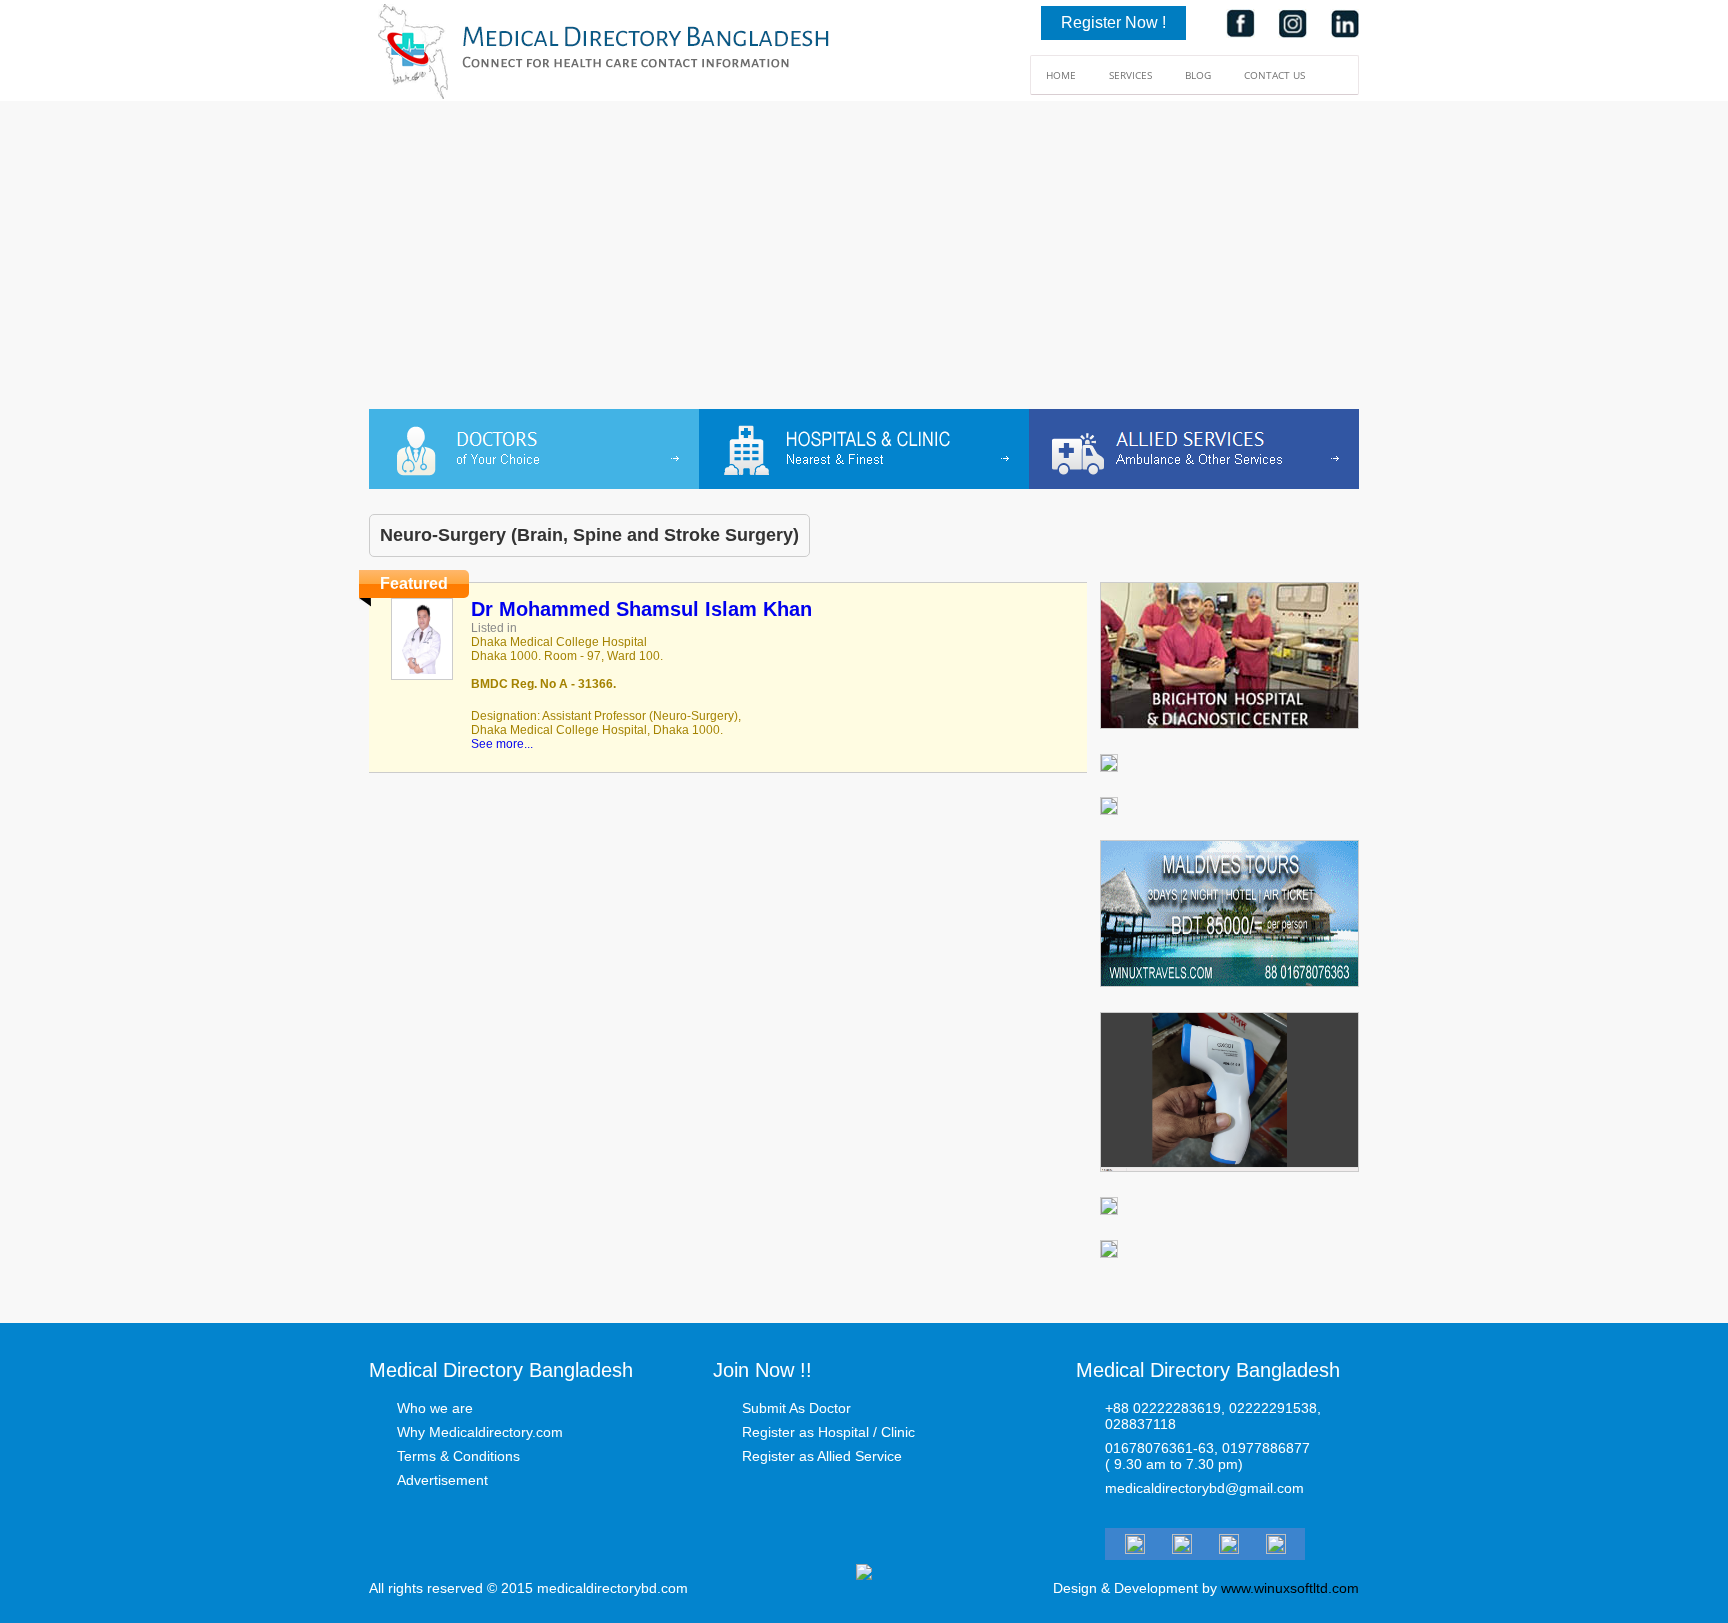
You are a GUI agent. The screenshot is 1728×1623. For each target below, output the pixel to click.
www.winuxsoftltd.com (1290, 1588)
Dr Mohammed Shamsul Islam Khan (641, 609)
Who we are (435, 1408)
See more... (502, 744)
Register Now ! (1113, 22)
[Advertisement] (864, 259)
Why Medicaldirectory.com (480, 1432)
